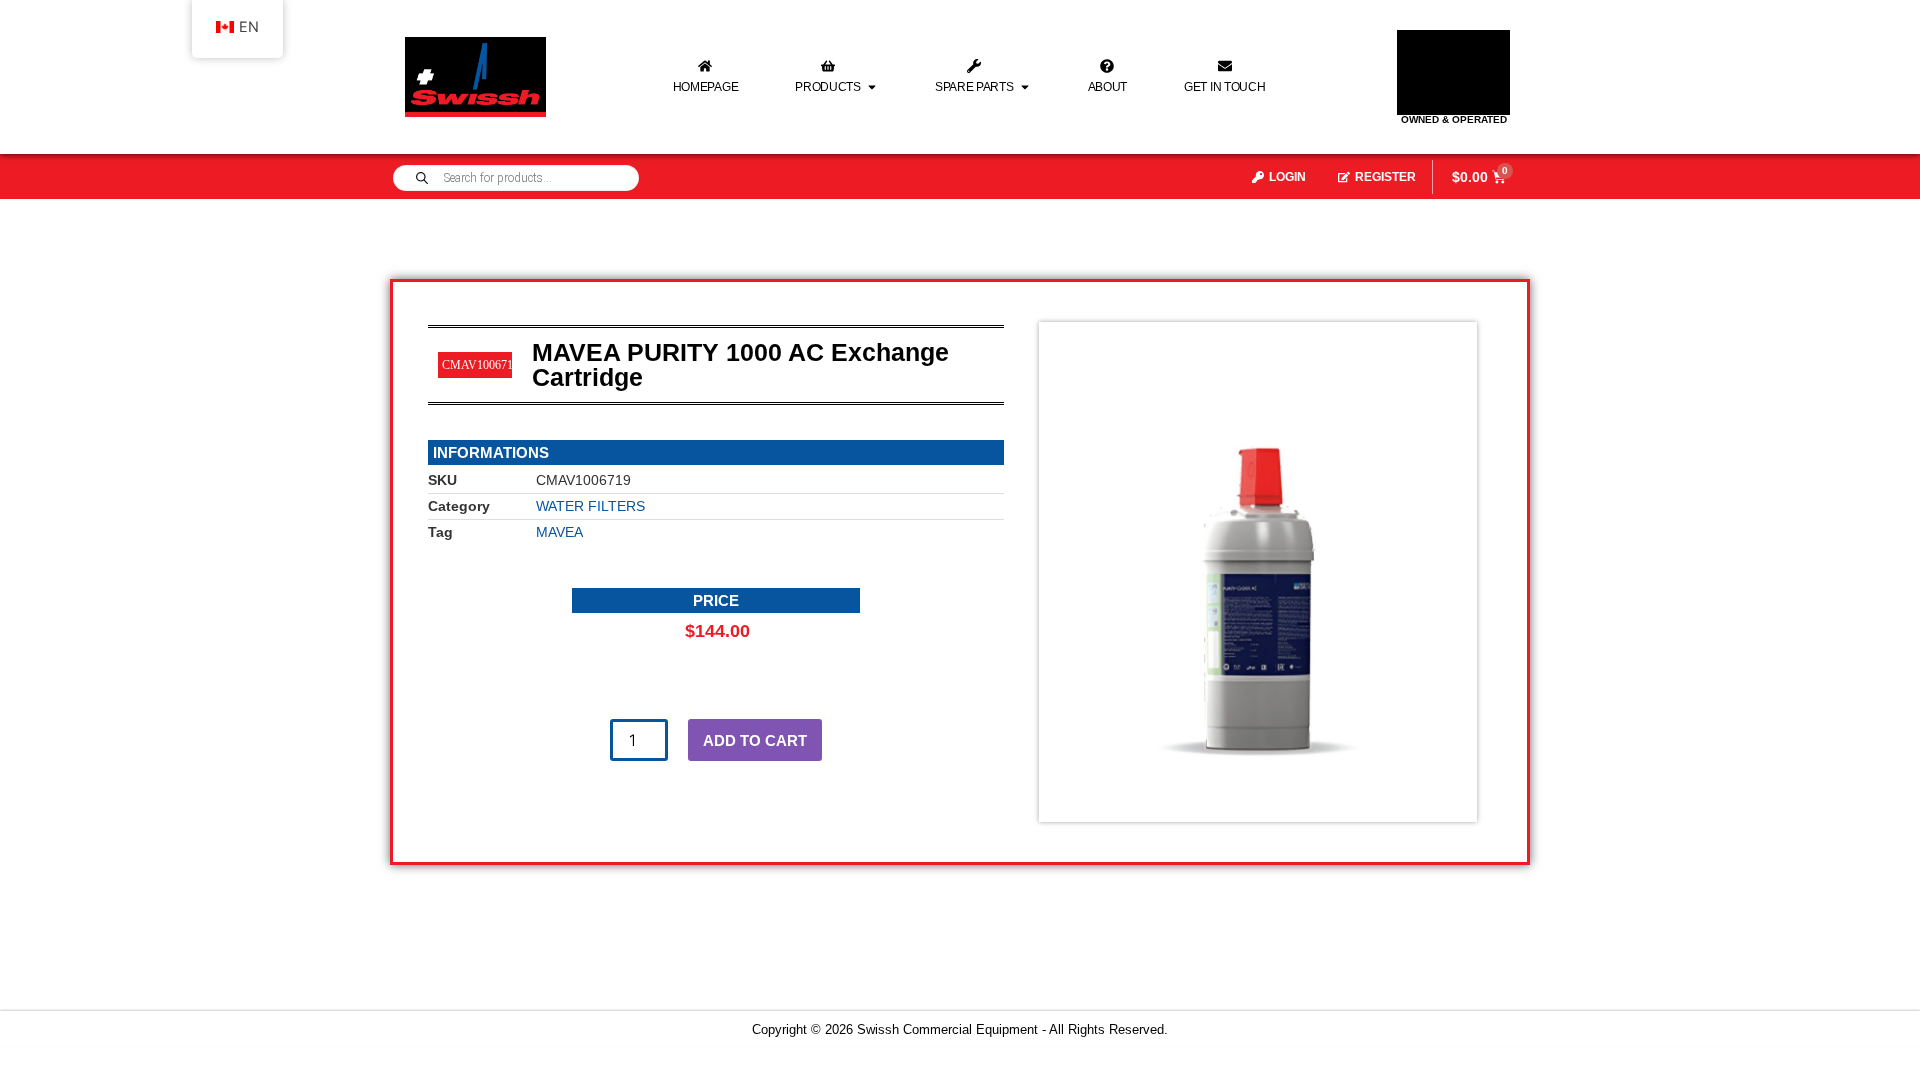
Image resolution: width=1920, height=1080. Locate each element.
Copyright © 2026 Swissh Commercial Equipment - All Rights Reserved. (960, 1029)
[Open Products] (872, 87)
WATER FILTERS (590, 506)
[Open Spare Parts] (1025, 87)
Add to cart (755, 740)
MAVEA (559, 532)
